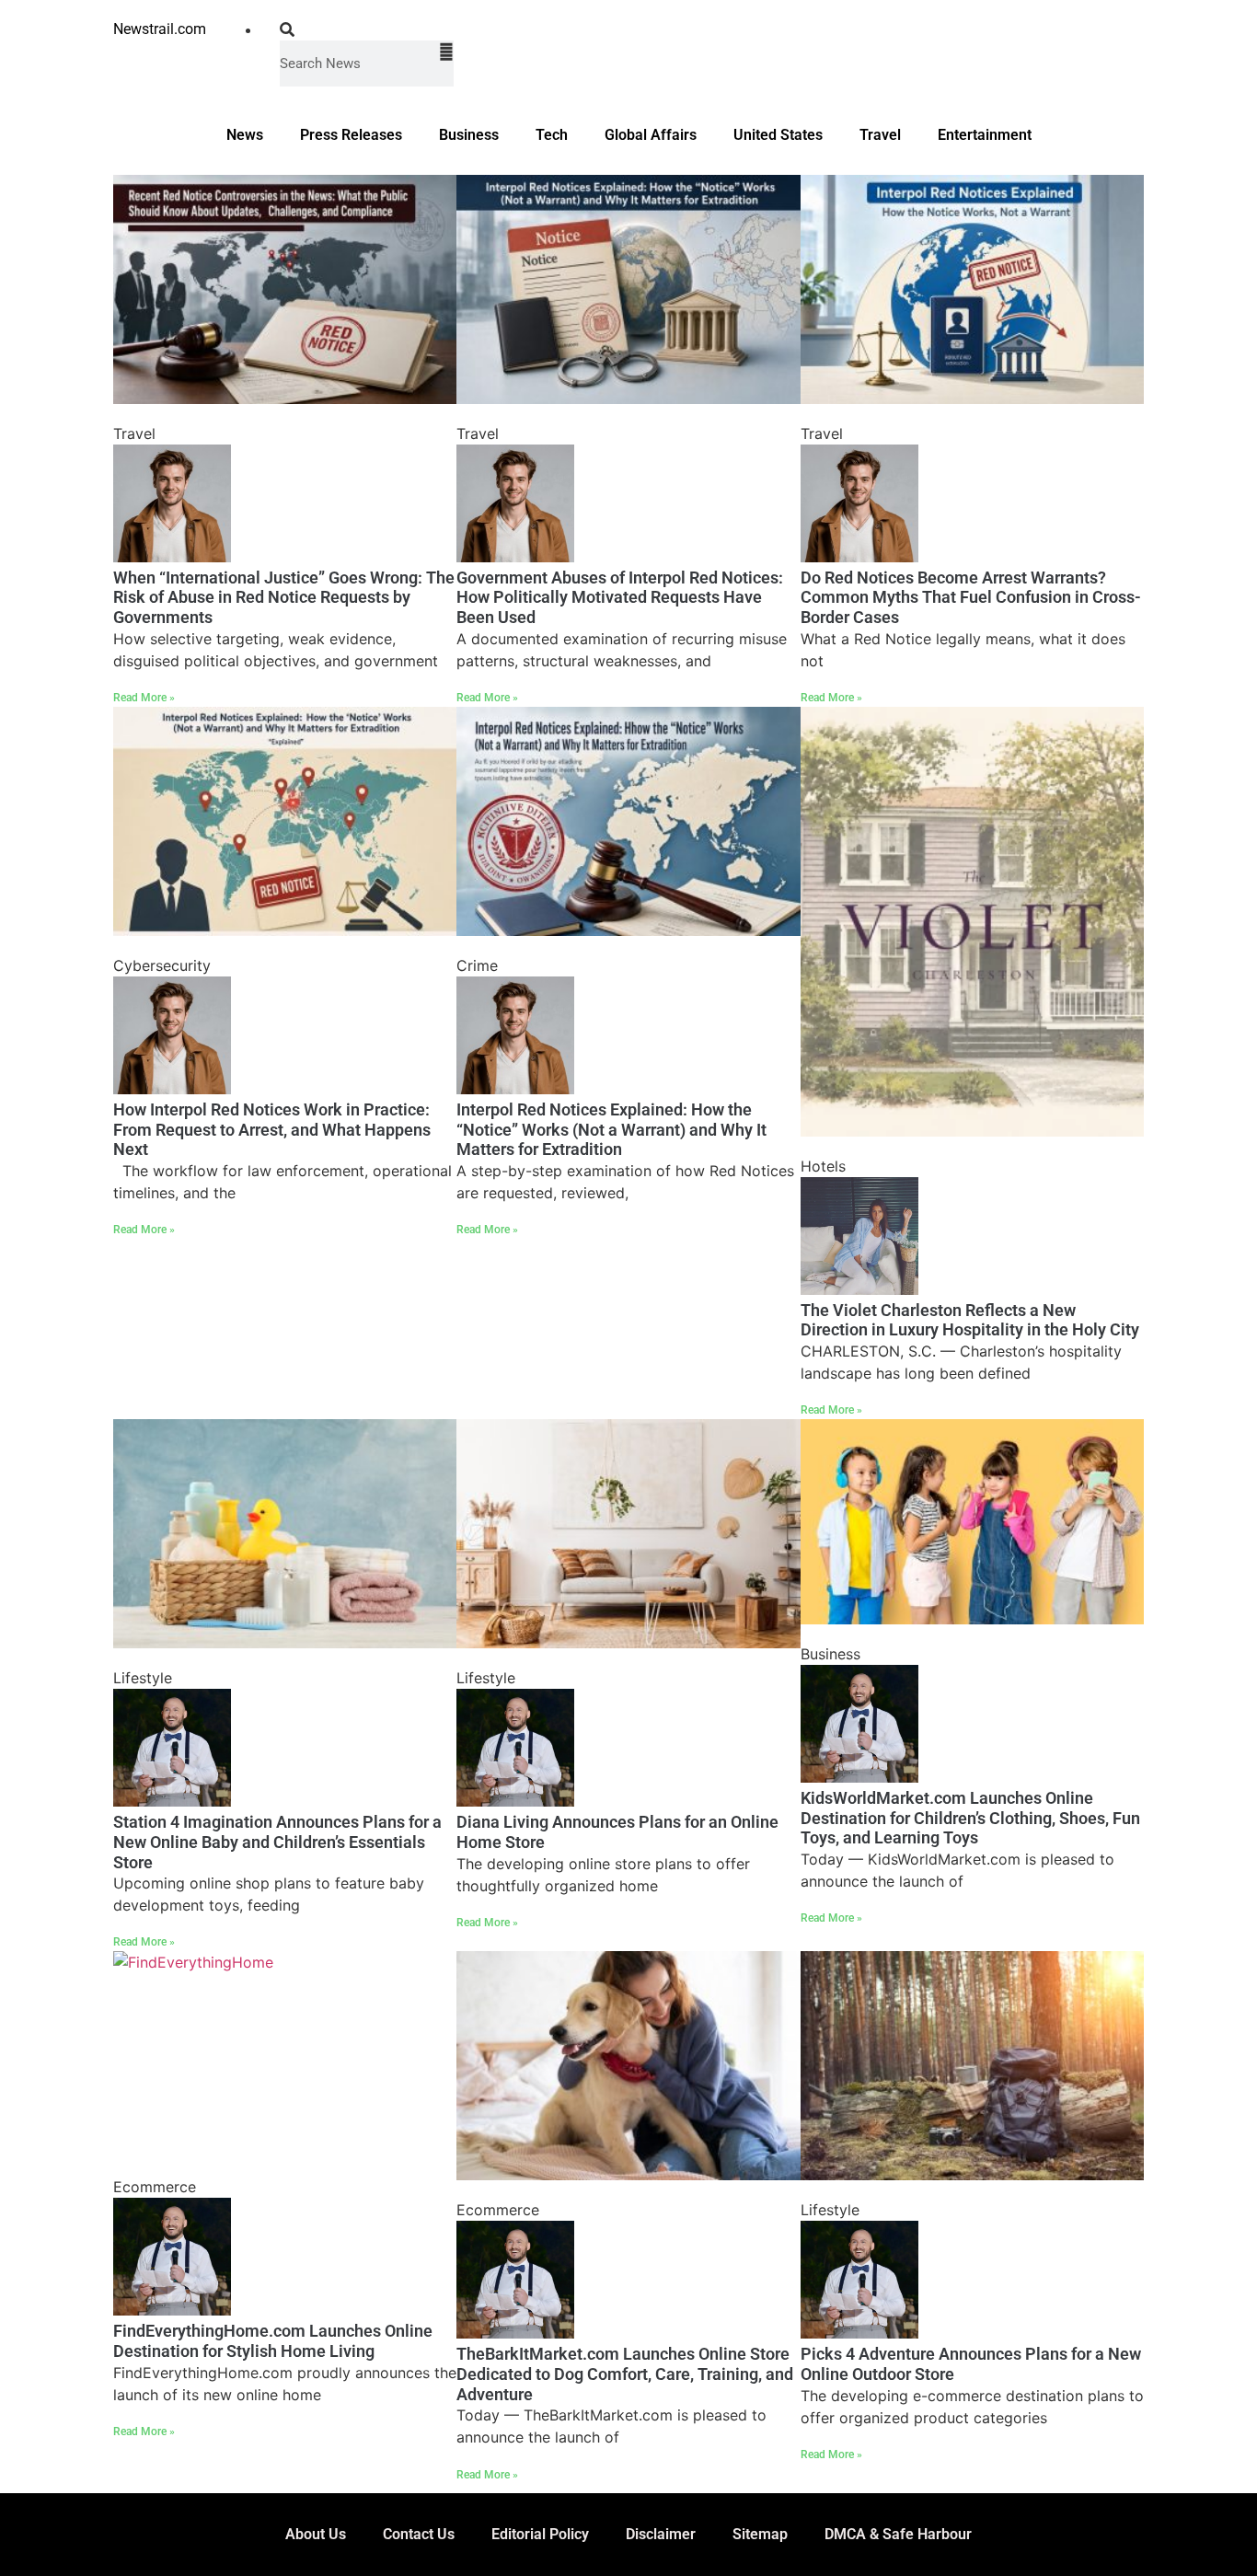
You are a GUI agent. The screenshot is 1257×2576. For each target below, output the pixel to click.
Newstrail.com (160, 29)
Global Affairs (651, 135)
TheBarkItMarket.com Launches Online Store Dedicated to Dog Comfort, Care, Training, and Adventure (625, 2374)
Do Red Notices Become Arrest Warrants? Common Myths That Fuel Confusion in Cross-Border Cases (971, 597)
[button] (367, 29)
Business (469, 135)
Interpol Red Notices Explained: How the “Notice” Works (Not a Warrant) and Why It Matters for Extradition (611, 1129)
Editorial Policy (540, 2534)
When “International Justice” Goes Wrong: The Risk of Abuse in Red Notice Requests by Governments (284, 597)
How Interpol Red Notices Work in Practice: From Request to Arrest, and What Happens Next (272, 1129)
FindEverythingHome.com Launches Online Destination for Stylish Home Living (273, 2341)
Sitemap (760, 2534)
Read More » (144, 698)
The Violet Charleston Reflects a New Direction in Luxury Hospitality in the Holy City (970, 1320)
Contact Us (419, 2534)
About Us (316, 2534)
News (245, 135)
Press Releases (351, 135)
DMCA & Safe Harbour (898, 2534)
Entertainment (985, 135)
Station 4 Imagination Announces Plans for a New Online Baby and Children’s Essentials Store (277, 1842)
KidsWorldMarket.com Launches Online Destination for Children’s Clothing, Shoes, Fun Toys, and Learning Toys (970, 1818)
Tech (552, 135)
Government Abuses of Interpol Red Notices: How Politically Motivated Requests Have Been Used (620, 597)
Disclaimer (661, 2534)
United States (778, 135)
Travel (880, 135)
